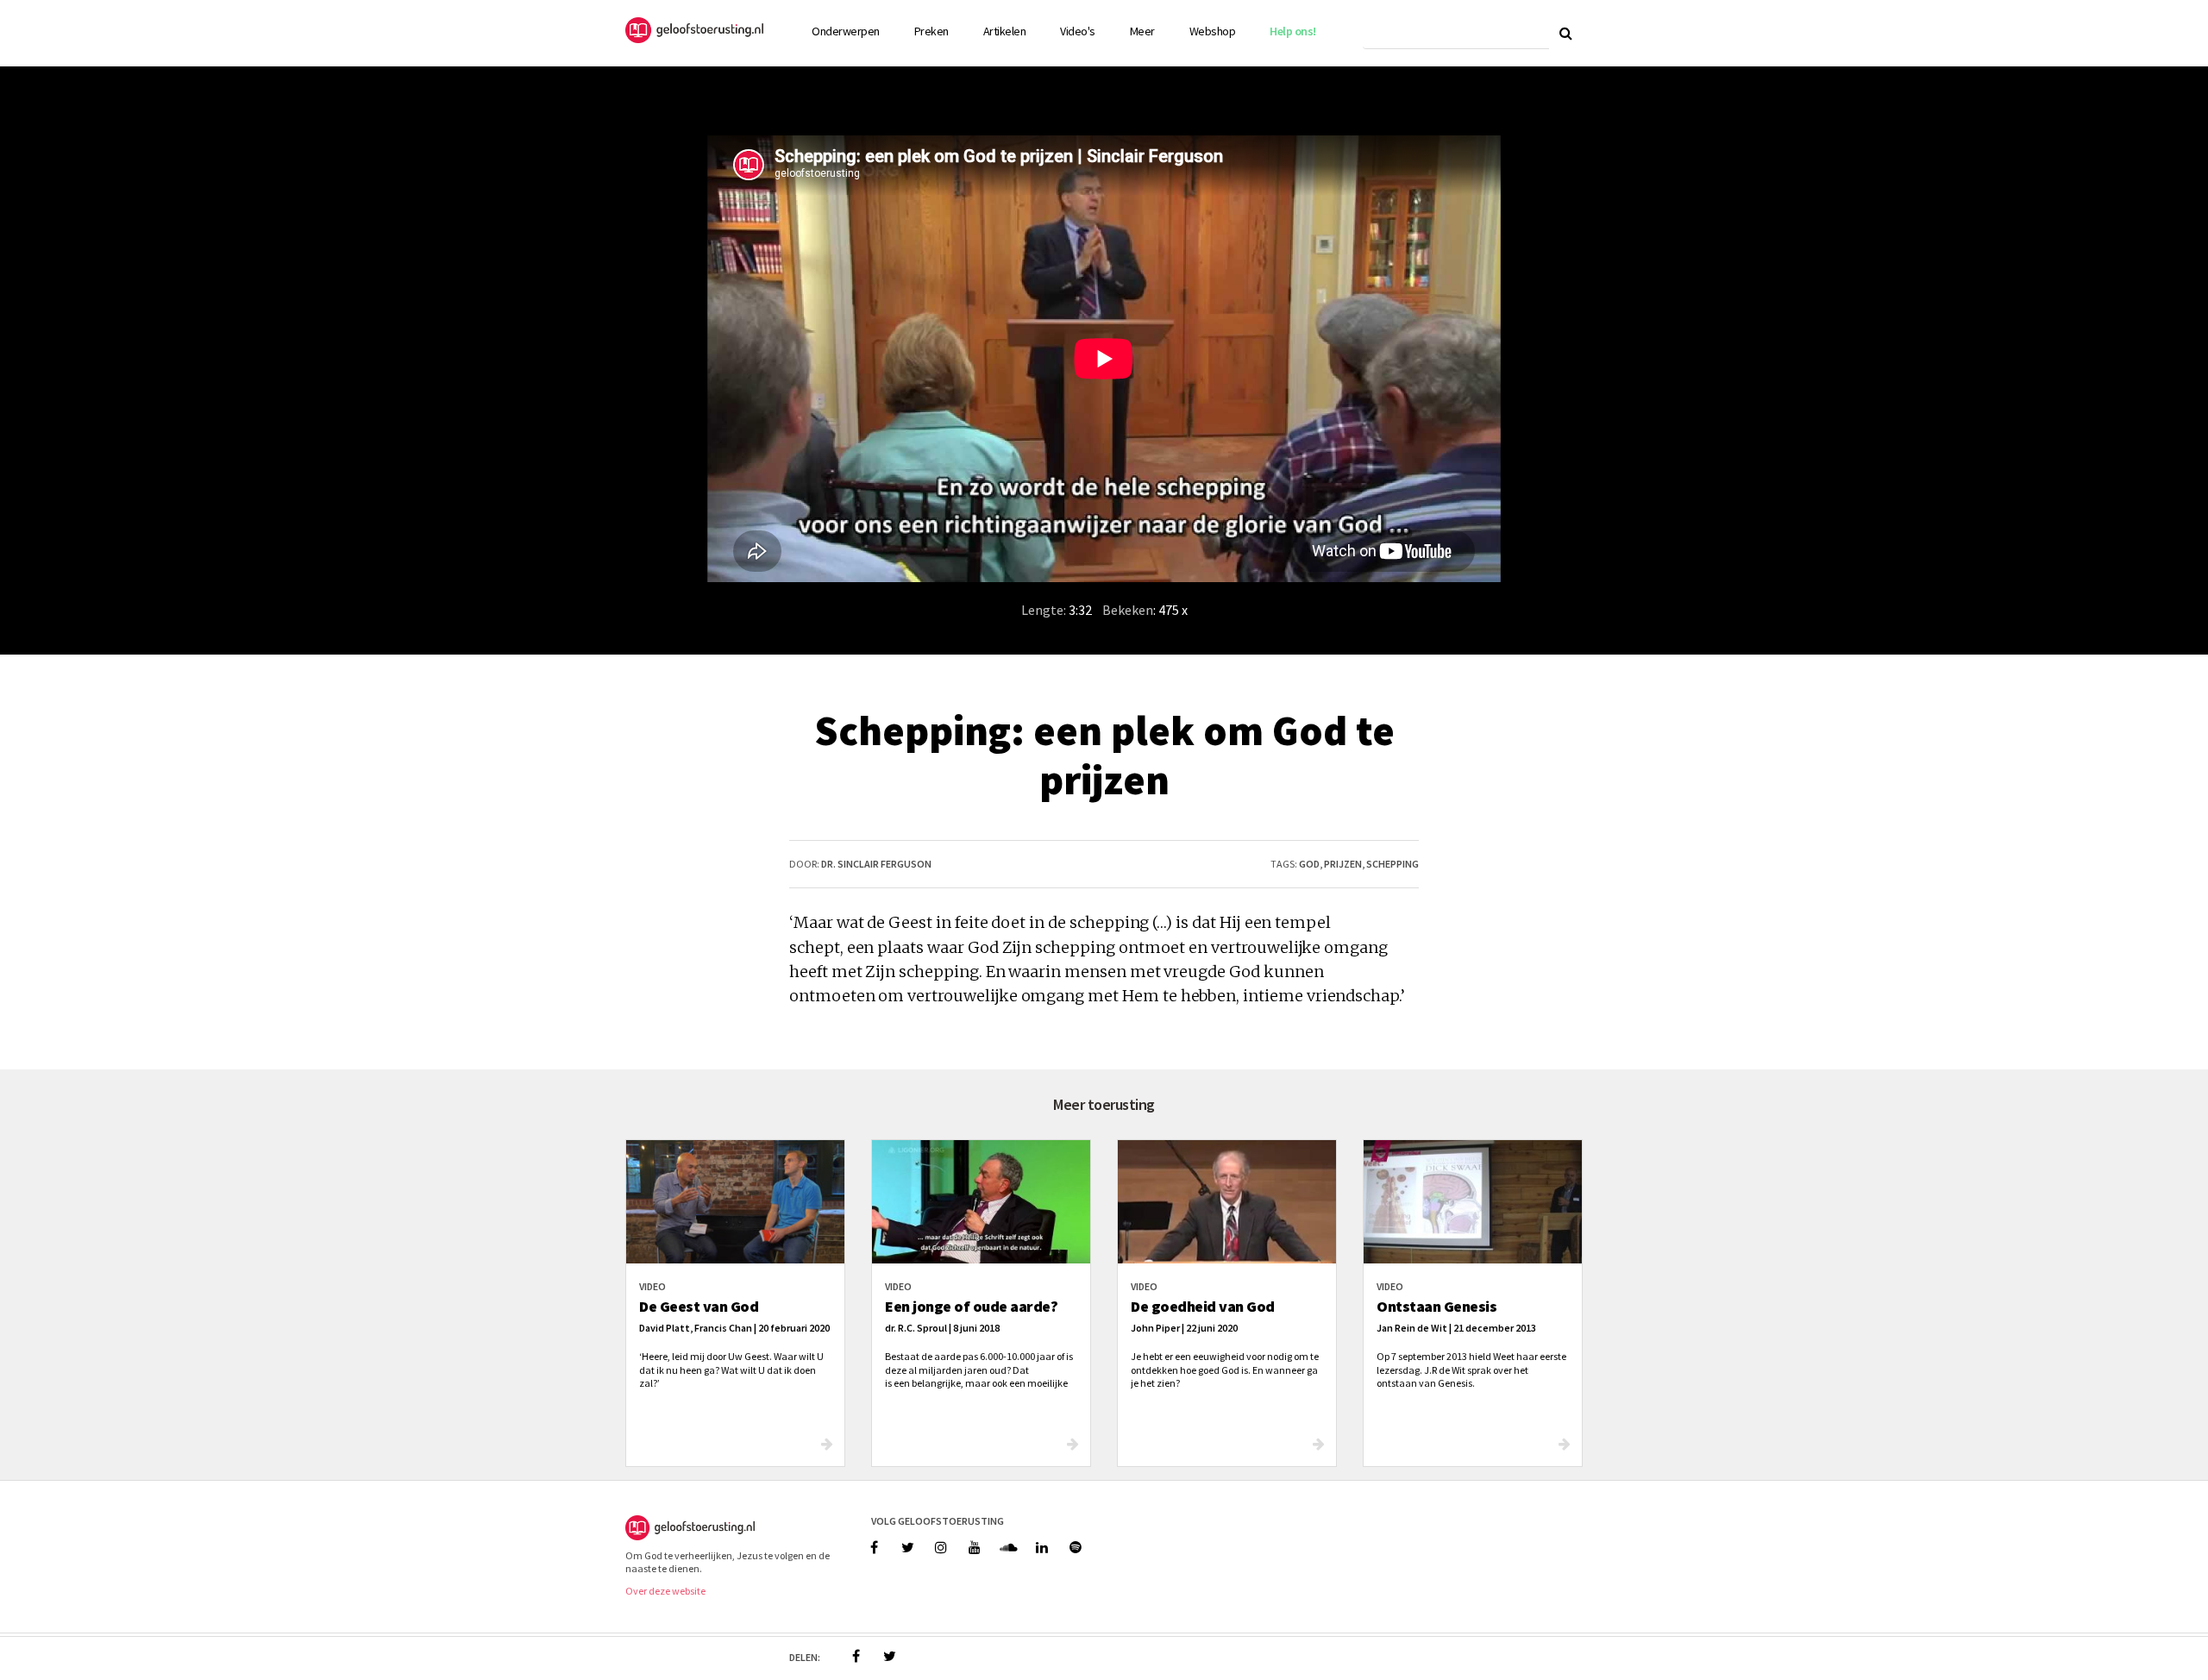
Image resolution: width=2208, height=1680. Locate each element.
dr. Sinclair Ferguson (876, 864)
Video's (1078, 31)
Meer (1142, 31)
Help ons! (1293, 31)
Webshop (1213, 31)
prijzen (1343, 864)
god (1309, 864)
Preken (931, 31)
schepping (1393, 864)
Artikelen (1005, 31)
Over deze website (665, 1591)
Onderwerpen (846, 31)
